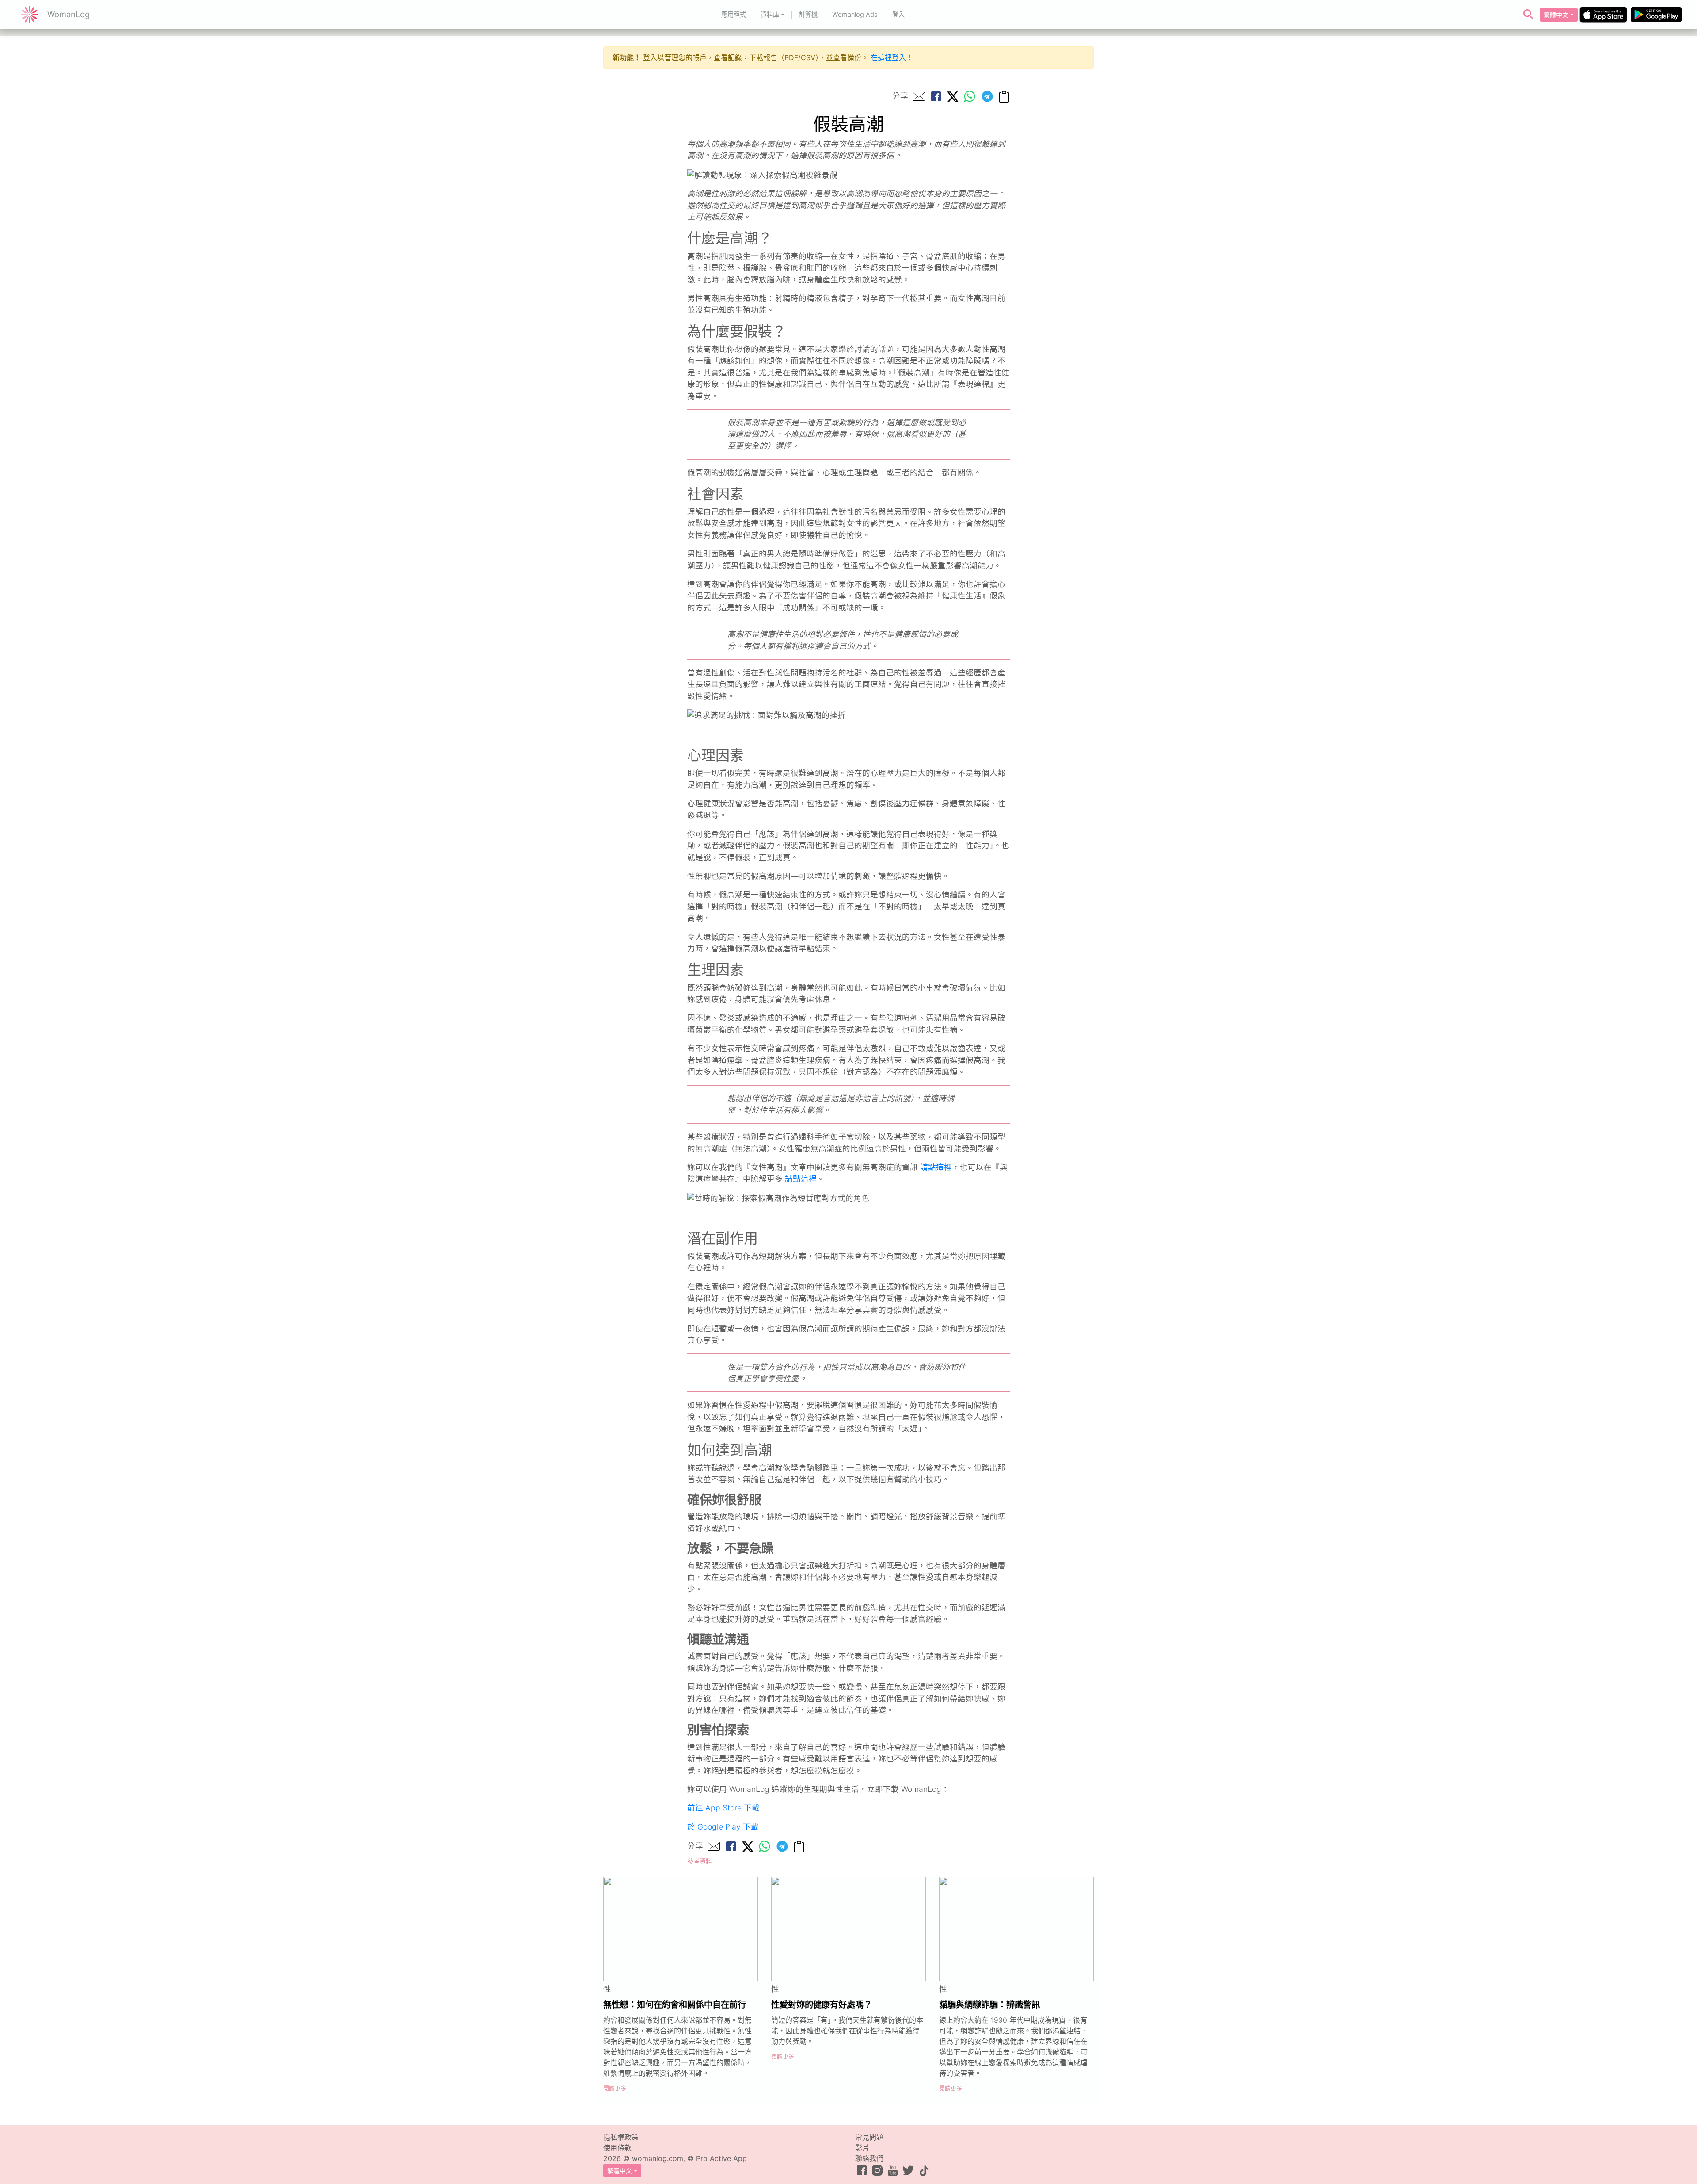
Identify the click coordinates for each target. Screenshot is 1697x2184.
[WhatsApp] (970, 96)
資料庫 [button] (770, 14)
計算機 (808, 14)
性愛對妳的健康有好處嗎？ (822, 2005)
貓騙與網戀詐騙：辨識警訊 (989, 2005)
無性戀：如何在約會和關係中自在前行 (675, 2005)
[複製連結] (1004, 96)
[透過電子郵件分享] (919, 96)
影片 (862, 2148)
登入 (898, 14)
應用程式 (734, 14)
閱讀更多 (615, 2088)
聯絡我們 (869, 2158)
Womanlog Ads (855, 14)
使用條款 (617, 2148)
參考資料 (700, 1861)
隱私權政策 (621, 2137)
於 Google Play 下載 (723, 1827)
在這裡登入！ (892, 57)
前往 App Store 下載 (723, 1808)
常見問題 (869, 2137)
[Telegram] (987, 96)
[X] (953, 96)
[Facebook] (936, 96)
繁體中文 (1556, 15)
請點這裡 (936, 1167)
